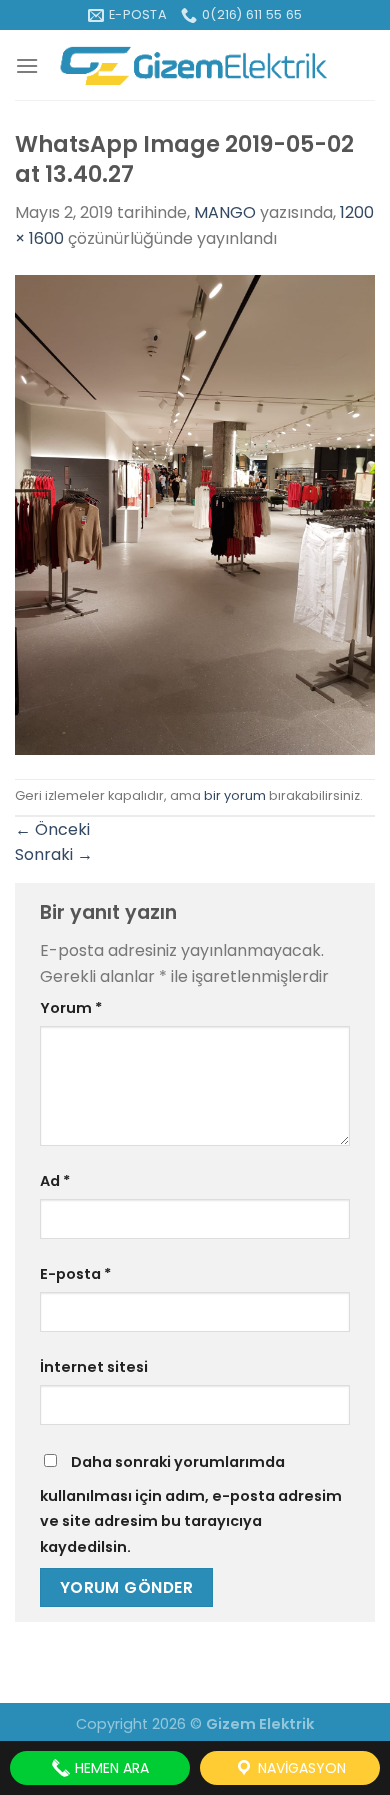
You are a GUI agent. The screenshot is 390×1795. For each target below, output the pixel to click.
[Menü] (27, 65)
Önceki (52, 829)
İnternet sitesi (94, 1367)
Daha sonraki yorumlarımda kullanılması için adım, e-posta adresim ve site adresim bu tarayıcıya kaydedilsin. (191, 1504)
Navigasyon (300, 1768)
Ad (55, 1181)
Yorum (71, 1008)
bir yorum (235, 795)
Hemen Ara (110, 1768)
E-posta (75, 1274)
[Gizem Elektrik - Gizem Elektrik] (195, 65)
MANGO (225, 212)
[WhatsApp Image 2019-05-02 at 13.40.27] (195, 513)
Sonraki (54, 854)
